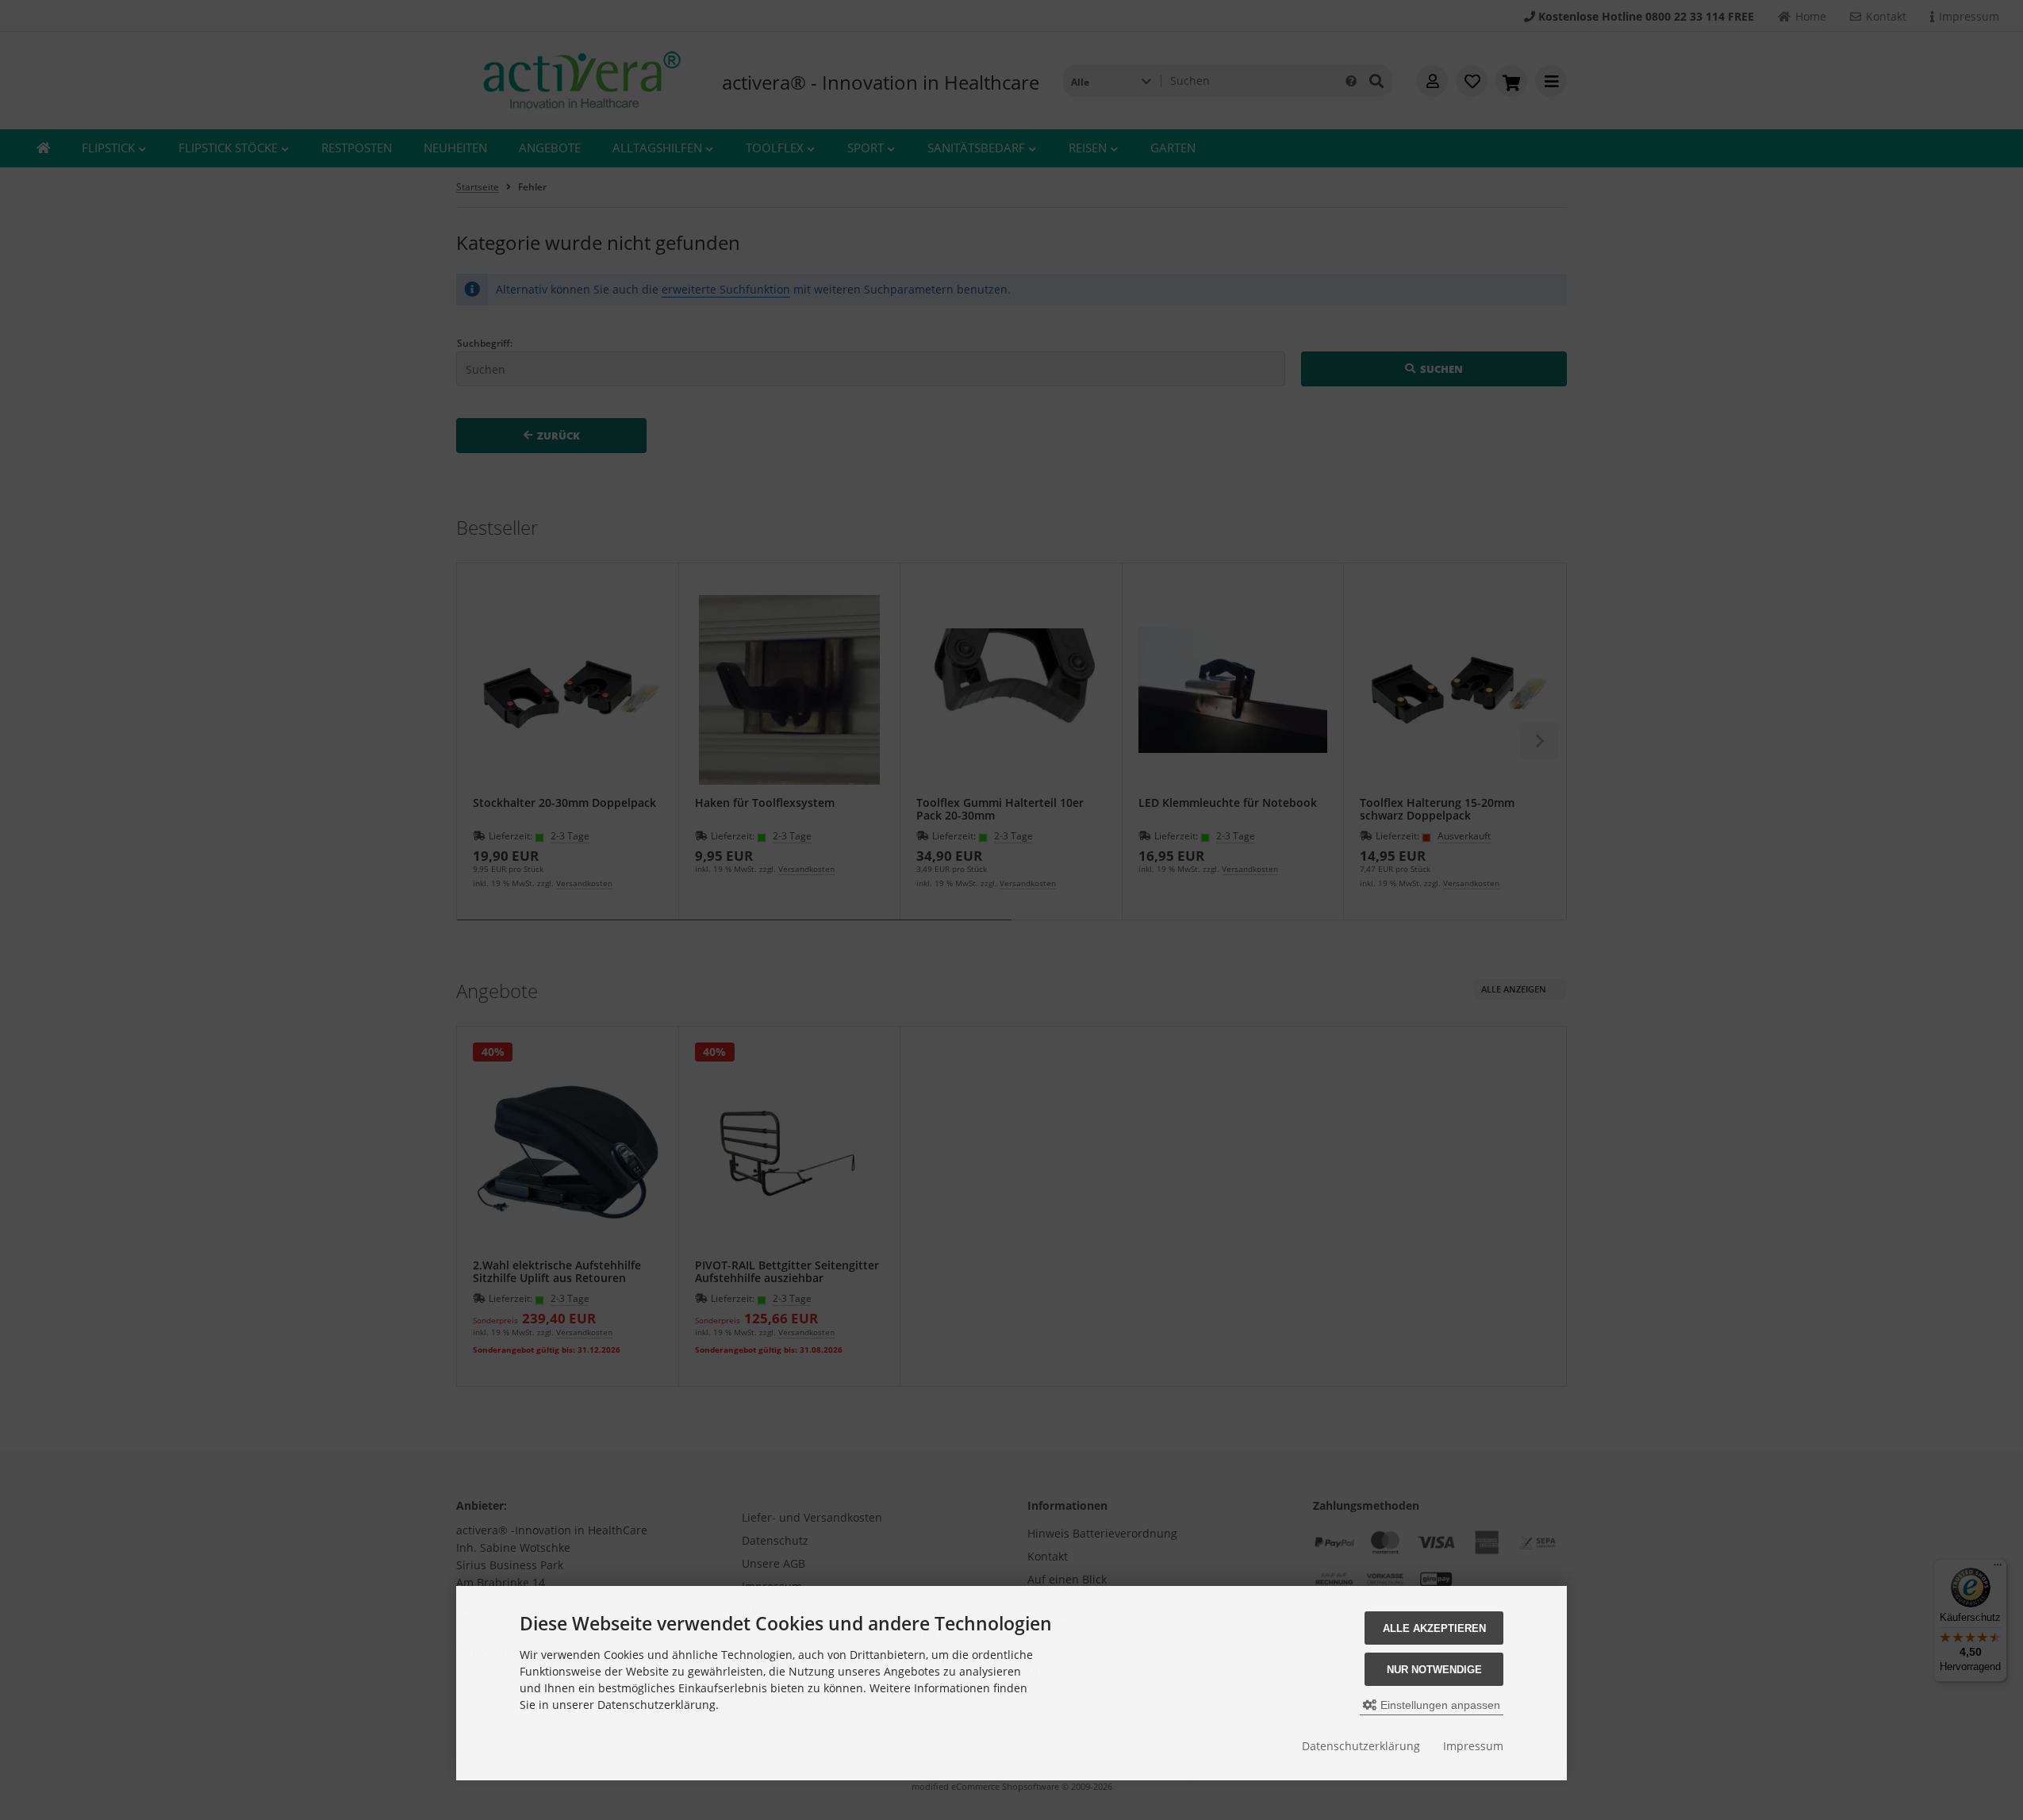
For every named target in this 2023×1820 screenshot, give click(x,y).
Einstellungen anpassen (1439, 1705)
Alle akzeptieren (1434, 1628)
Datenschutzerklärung (1361, 1746)
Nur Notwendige (1434, 1670)
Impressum (1473, 1746)
